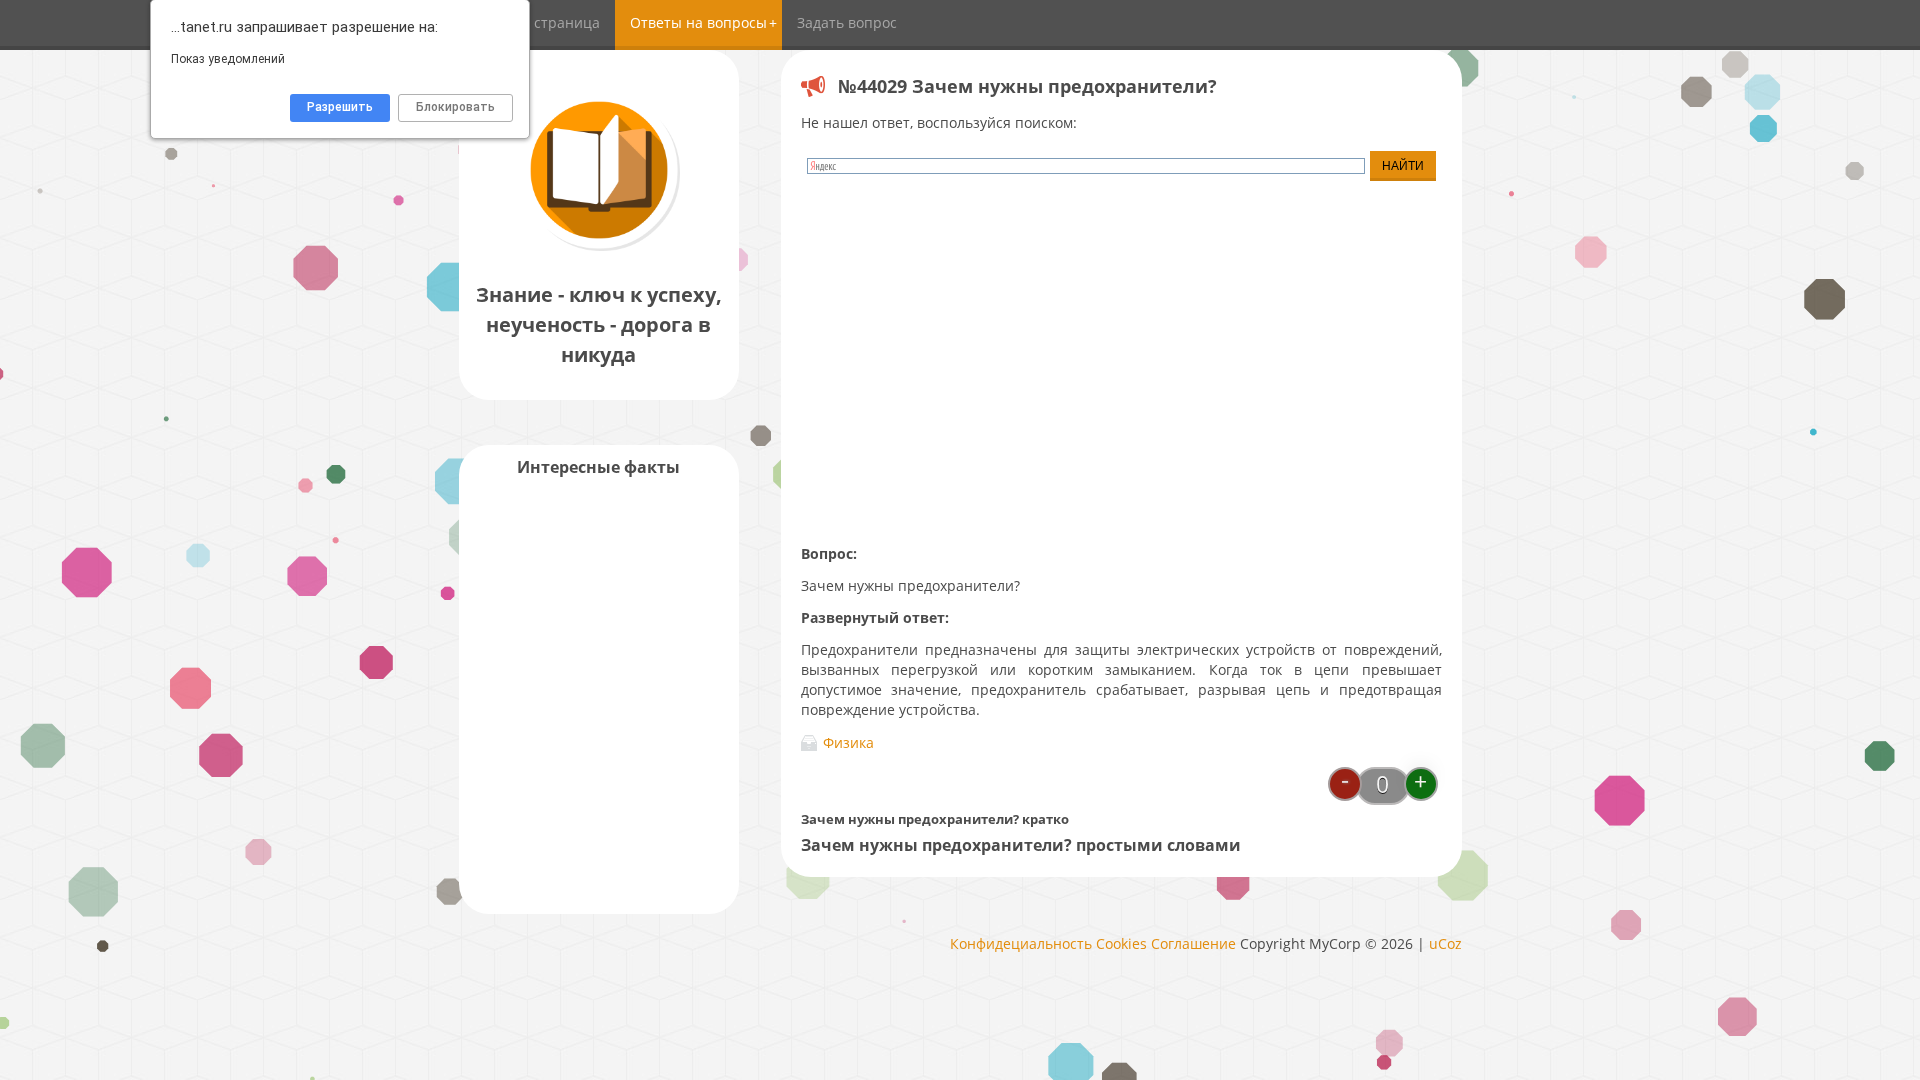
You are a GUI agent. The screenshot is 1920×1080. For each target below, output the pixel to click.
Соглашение (1193, 943)
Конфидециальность (1021, 943)
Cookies (1121, 943)
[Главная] (599, 249)
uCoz (1445, 943)
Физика (848, 742)
